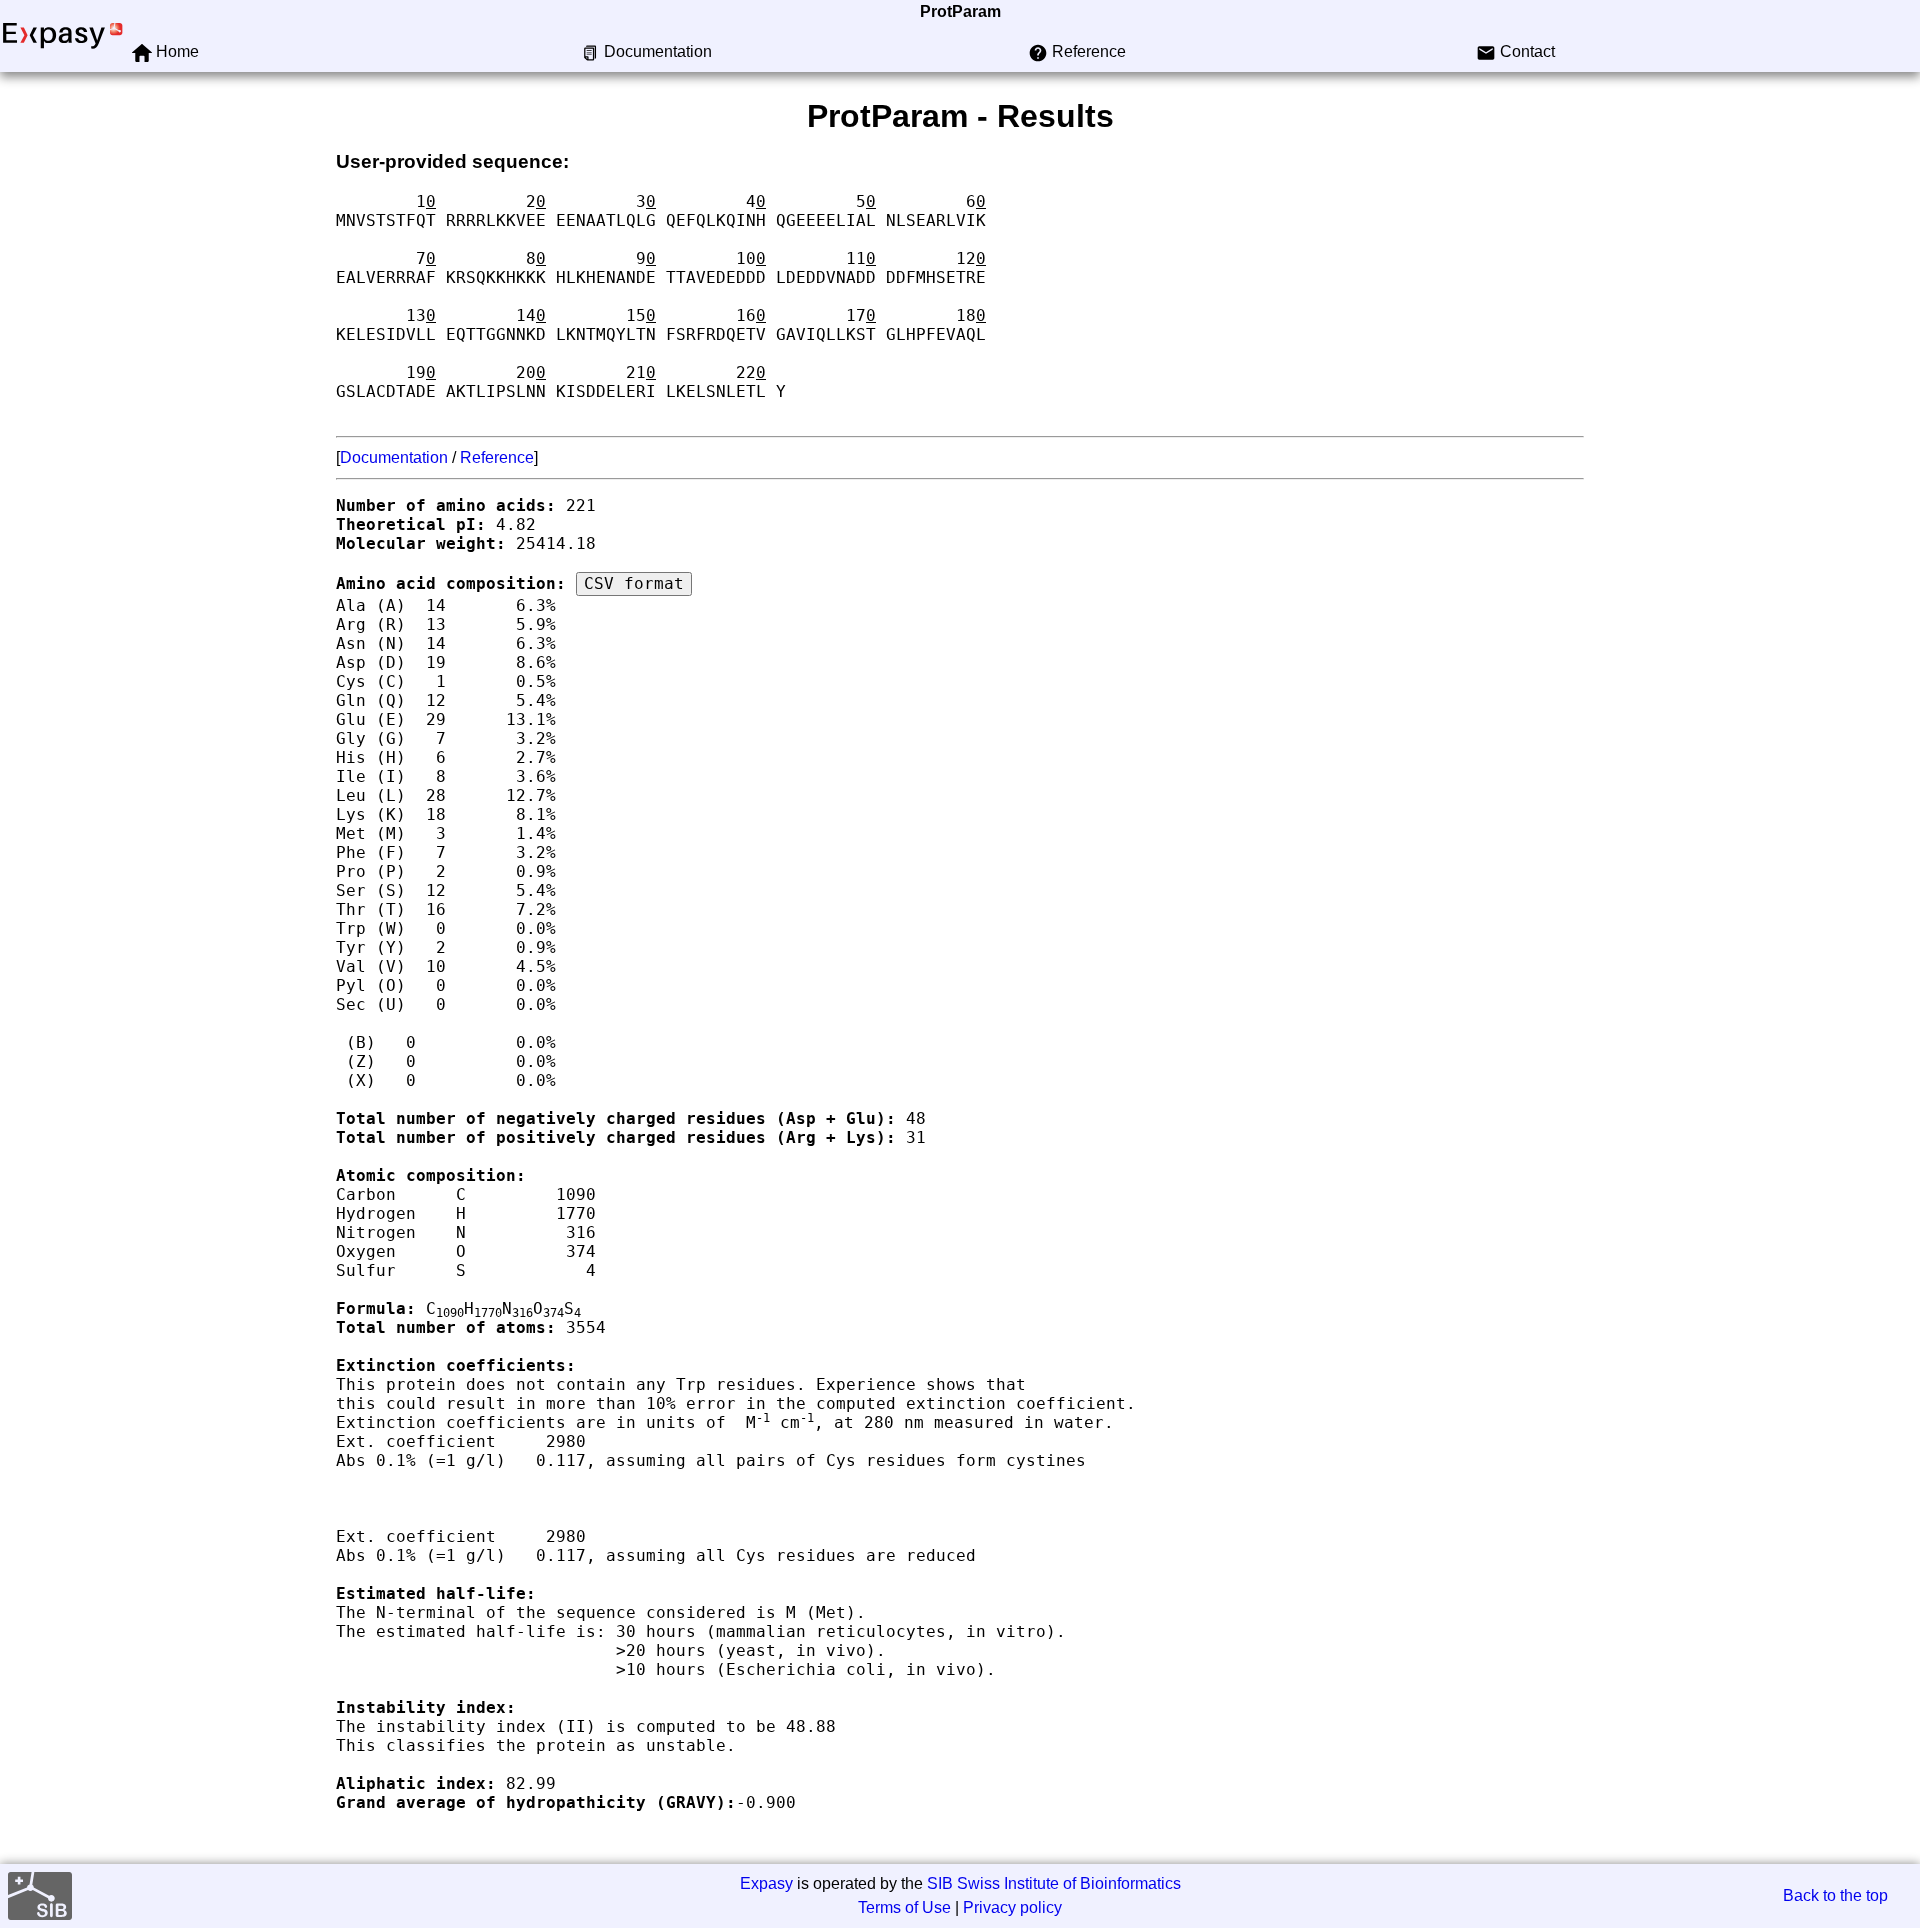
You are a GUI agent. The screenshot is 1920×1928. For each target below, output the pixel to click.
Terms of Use (904, 1907)
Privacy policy (1012, 1907)
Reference (497, 457)
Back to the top (1835, 1895)
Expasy (766, 1883)
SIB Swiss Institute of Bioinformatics (1054, 1883)
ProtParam (960, 11)
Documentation (394, 457)
